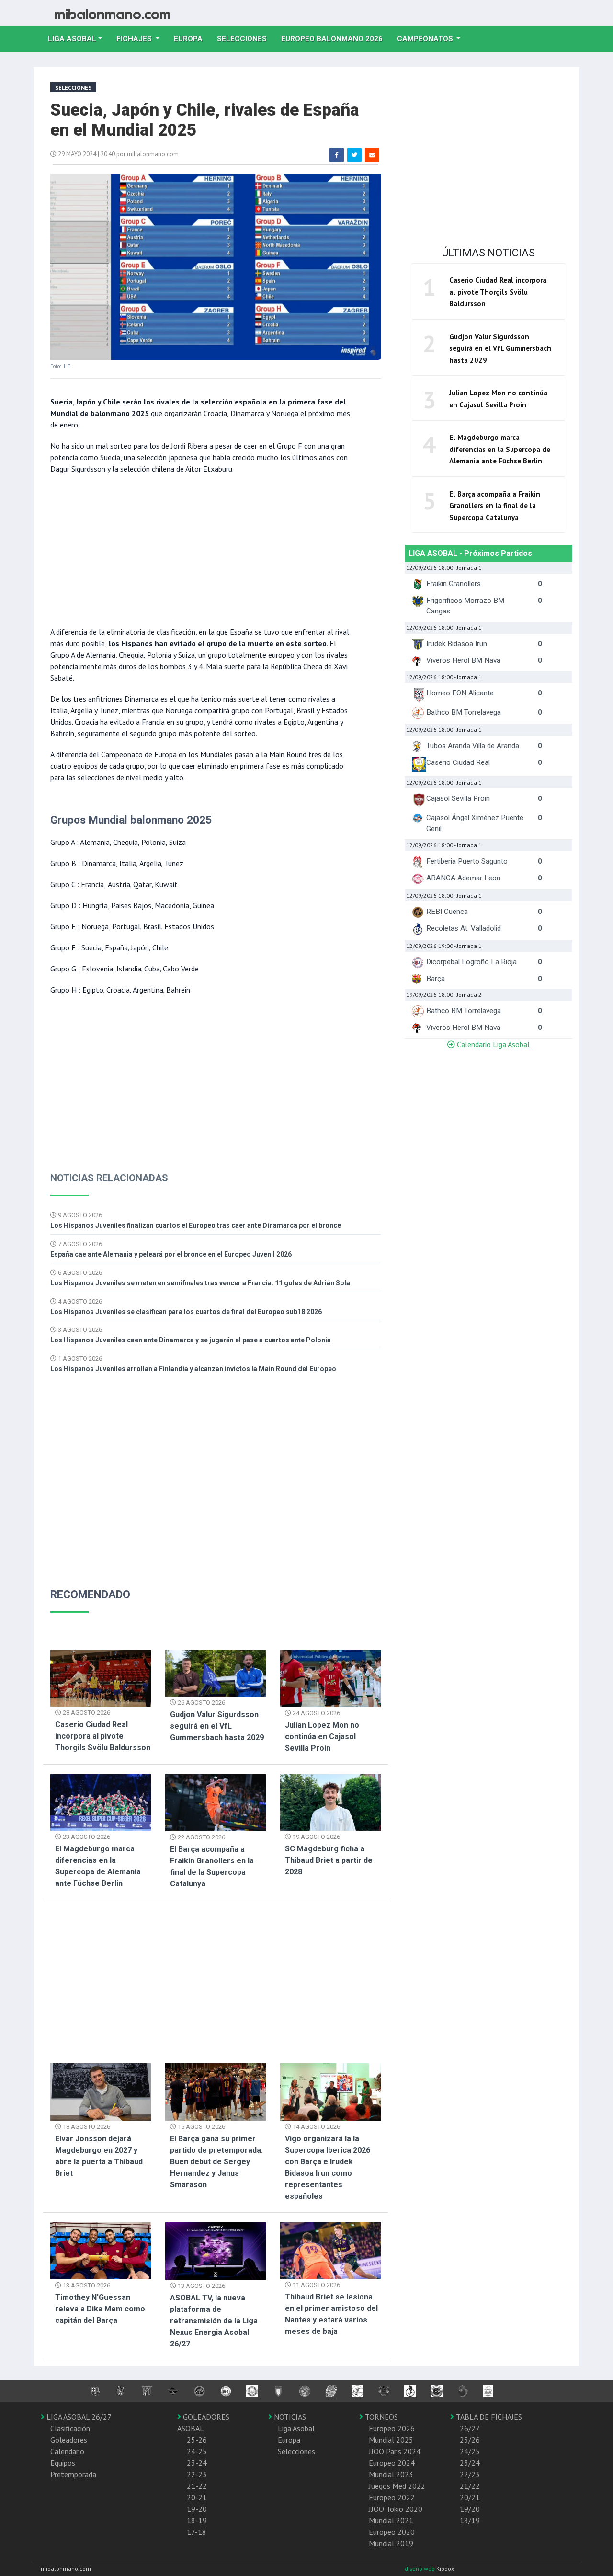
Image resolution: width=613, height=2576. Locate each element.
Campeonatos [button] (426, 39)
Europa (192, 39)
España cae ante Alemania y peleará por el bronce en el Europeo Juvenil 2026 (171, 1254)
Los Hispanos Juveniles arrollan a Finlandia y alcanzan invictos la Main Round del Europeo (193, 1369)
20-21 (197, 2497)
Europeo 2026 (392, 2428)
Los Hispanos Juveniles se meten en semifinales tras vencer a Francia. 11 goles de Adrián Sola (200, 1283)
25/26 (470, 2440)
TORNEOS (380, 2417)
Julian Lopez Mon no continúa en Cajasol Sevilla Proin (322, 1737)
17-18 (197, 2532)
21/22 (470, 2486)
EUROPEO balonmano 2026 (335, 39)
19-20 (197, 2509)
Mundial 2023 (391, 2474)
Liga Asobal (296, 2428)
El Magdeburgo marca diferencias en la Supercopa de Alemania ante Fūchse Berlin (500, 449)
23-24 (197, 2463)
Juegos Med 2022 (397, 2486)
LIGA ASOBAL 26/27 (78, 2417)
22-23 (197, 2474)
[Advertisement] (201, 549)
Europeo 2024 (392, 2463)
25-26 (197, 2440)
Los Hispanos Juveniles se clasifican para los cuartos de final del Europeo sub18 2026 (186, 1312)
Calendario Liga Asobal (492, 1044)
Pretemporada (73, 2474)
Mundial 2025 (391, 2440)
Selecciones (245, 39)
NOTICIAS (289, 2417)
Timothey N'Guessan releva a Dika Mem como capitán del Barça (100, 2309)
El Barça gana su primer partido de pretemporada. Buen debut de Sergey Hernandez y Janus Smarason (216, 2162)
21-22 (197, 2486)
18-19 (197, 2520)
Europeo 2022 (392, 2497)
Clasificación (70, 2428)
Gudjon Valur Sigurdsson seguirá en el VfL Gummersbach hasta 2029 (217, 1726)
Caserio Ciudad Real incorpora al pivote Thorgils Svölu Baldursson (103, 1736)
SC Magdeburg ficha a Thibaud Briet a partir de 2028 (329, 1860)
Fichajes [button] (135, 39)
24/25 (470, 2451)
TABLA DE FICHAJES (488, 2417)
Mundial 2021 (391, 2520)
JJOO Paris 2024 (395, 2451)
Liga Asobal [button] (72, 39)
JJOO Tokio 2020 (396, 2509)
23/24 (470, 2463)
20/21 (470, 2497)
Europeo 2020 (392, 2532)
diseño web (420, 2569)
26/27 (470, 2428)
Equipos (63, 2463)
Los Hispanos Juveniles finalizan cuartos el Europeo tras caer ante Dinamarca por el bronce (196, 1225)
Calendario (67, 2451)
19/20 (470, 2509)
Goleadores (69, 2440)
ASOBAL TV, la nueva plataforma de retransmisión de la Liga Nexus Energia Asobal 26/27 (214, 2321)
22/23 (470, 2474)
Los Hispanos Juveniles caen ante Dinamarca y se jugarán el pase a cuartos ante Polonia (191, 1340)
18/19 (470, 2520)
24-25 (197, 2451)
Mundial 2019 (391, 2543)
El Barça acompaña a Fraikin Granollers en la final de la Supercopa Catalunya (495, 506)
